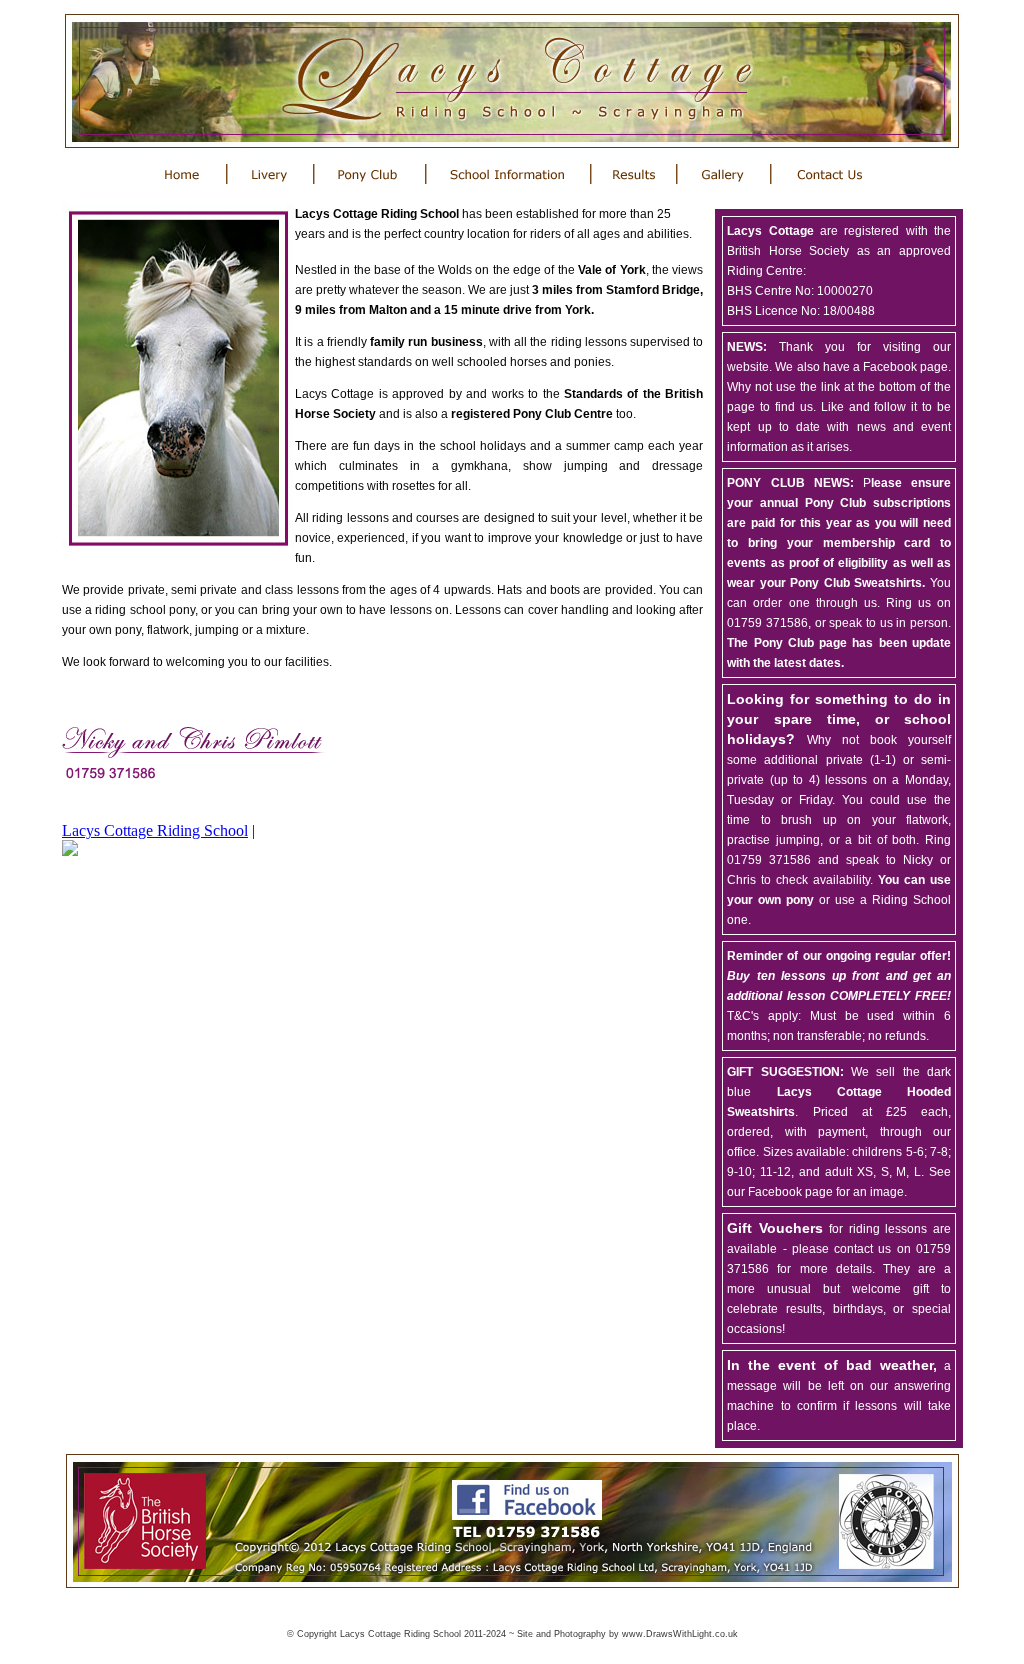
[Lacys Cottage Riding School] (70, 850)
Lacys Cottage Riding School (155, 830)
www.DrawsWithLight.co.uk (680, 1634)
